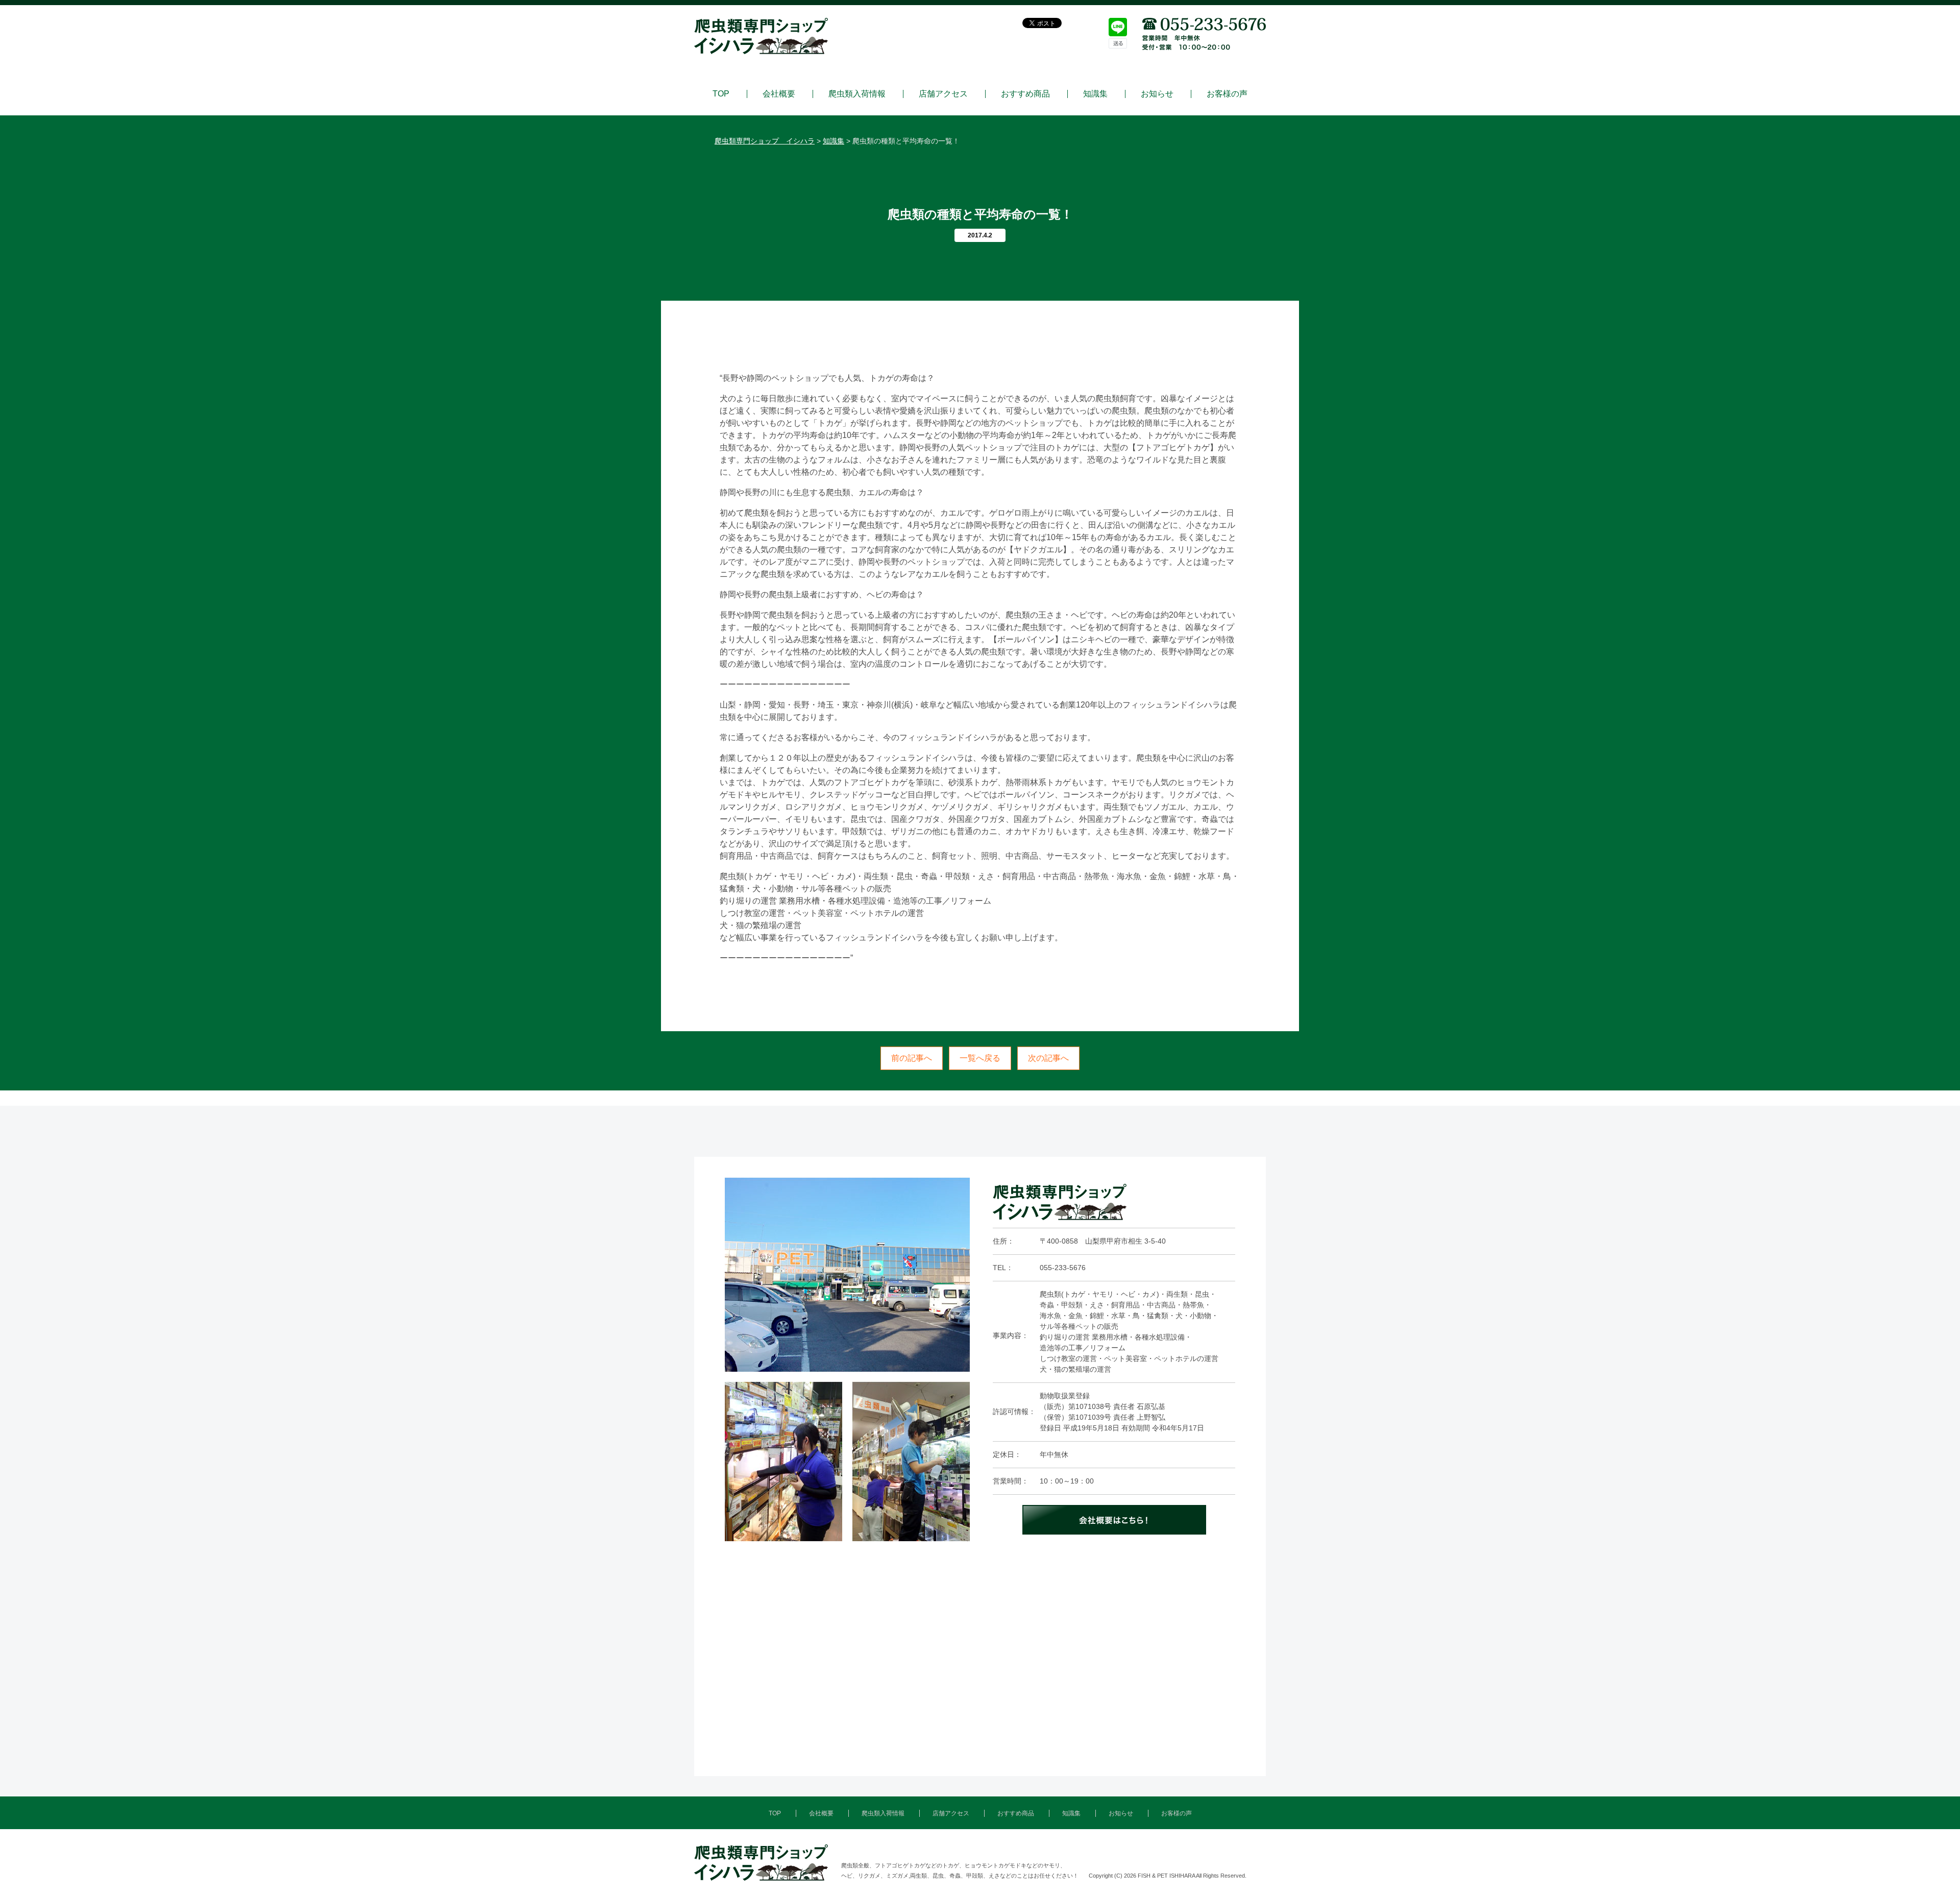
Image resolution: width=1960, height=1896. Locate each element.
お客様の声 (1227, 94)
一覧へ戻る (980, 1058)
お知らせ (1157, 94)
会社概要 (779, 94)
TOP (721, 94)
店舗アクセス (943, 94)
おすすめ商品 (1025, 94)
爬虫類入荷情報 (857, 94)
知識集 (1095, 94)
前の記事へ (912, 1058)
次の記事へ (1048, 1058)
